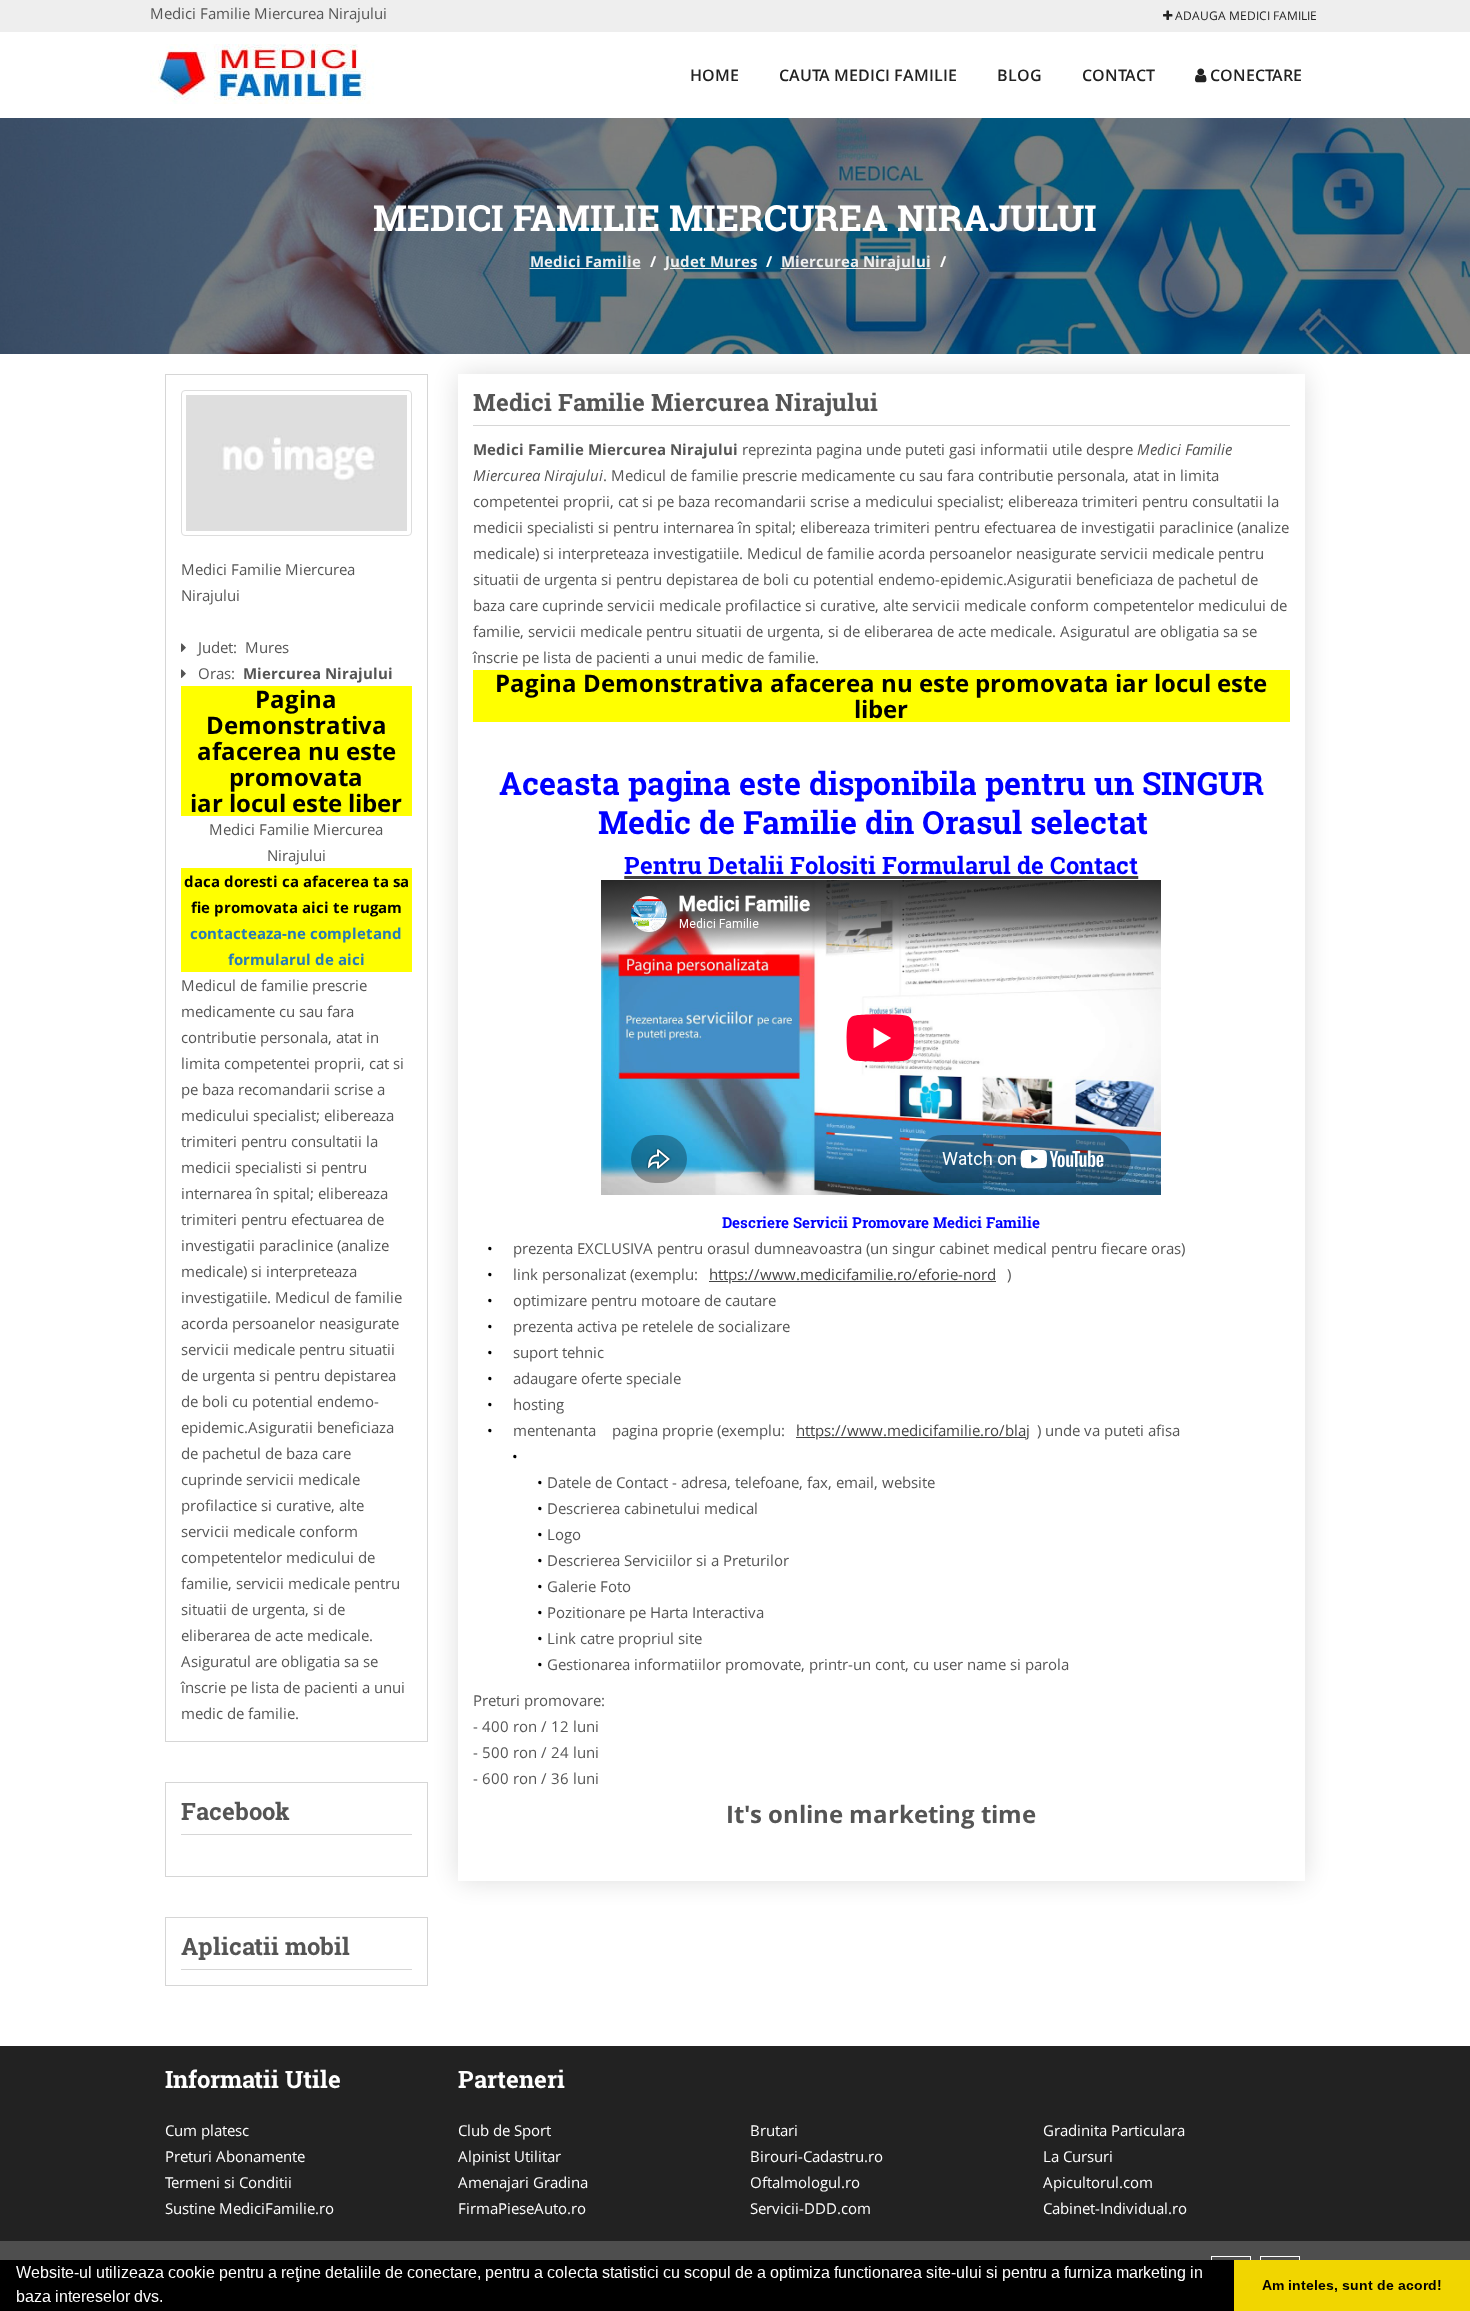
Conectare (1254, 75)
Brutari (774, 2130)
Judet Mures (711, 261)
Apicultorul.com (1098, 2182)
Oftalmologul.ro (805, 2182)
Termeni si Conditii (228, 2182)
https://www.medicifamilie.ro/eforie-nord (852, 1274)
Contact (1118, 75)
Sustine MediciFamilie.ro (249, 2208)
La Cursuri (1078, 2156)
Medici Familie (585, 261)
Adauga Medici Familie (1244, 15)
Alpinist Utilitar (509, 2156)
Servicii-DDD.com (810, 2208)
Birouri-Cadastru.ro (816, 2156)
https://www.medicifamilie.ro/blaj (913, 1430)
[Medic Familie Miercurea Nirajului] (296, 463)
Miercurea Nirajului (856, 261)
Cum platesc (207, 2130)
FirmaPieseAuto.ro (522, 2208)
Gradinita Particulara (1114, 2130)
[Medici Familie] (281, 72)
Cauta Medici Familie (868, 75)
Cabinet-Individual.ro (1115, 2208)
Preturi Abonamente (235, 2156)
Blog (1019, 75)
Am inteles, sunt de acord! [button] (1352, 2285)
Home (714, 75)
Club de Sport (504, 2130)
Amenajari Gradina (523, 2182)
